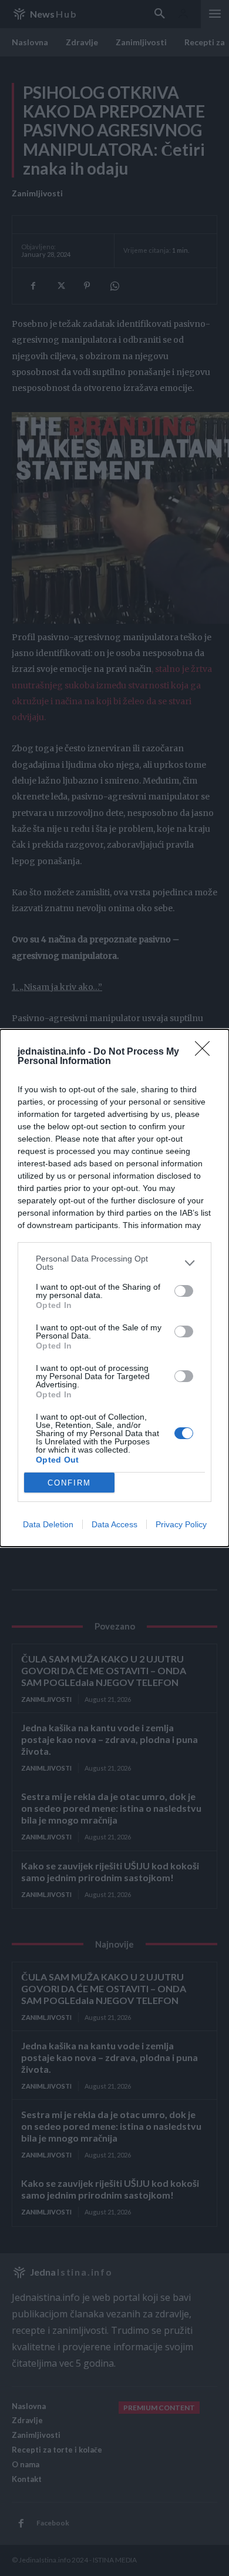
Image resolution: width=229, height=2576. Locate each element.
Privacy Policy (181, 1524)
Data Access (114, 1524)
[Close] (206, 1052)
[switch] (184, 1291)
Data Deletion (48, 1524)
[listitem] (114, 1263)
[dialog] (114, 1288)
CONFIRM (69, 1483)
